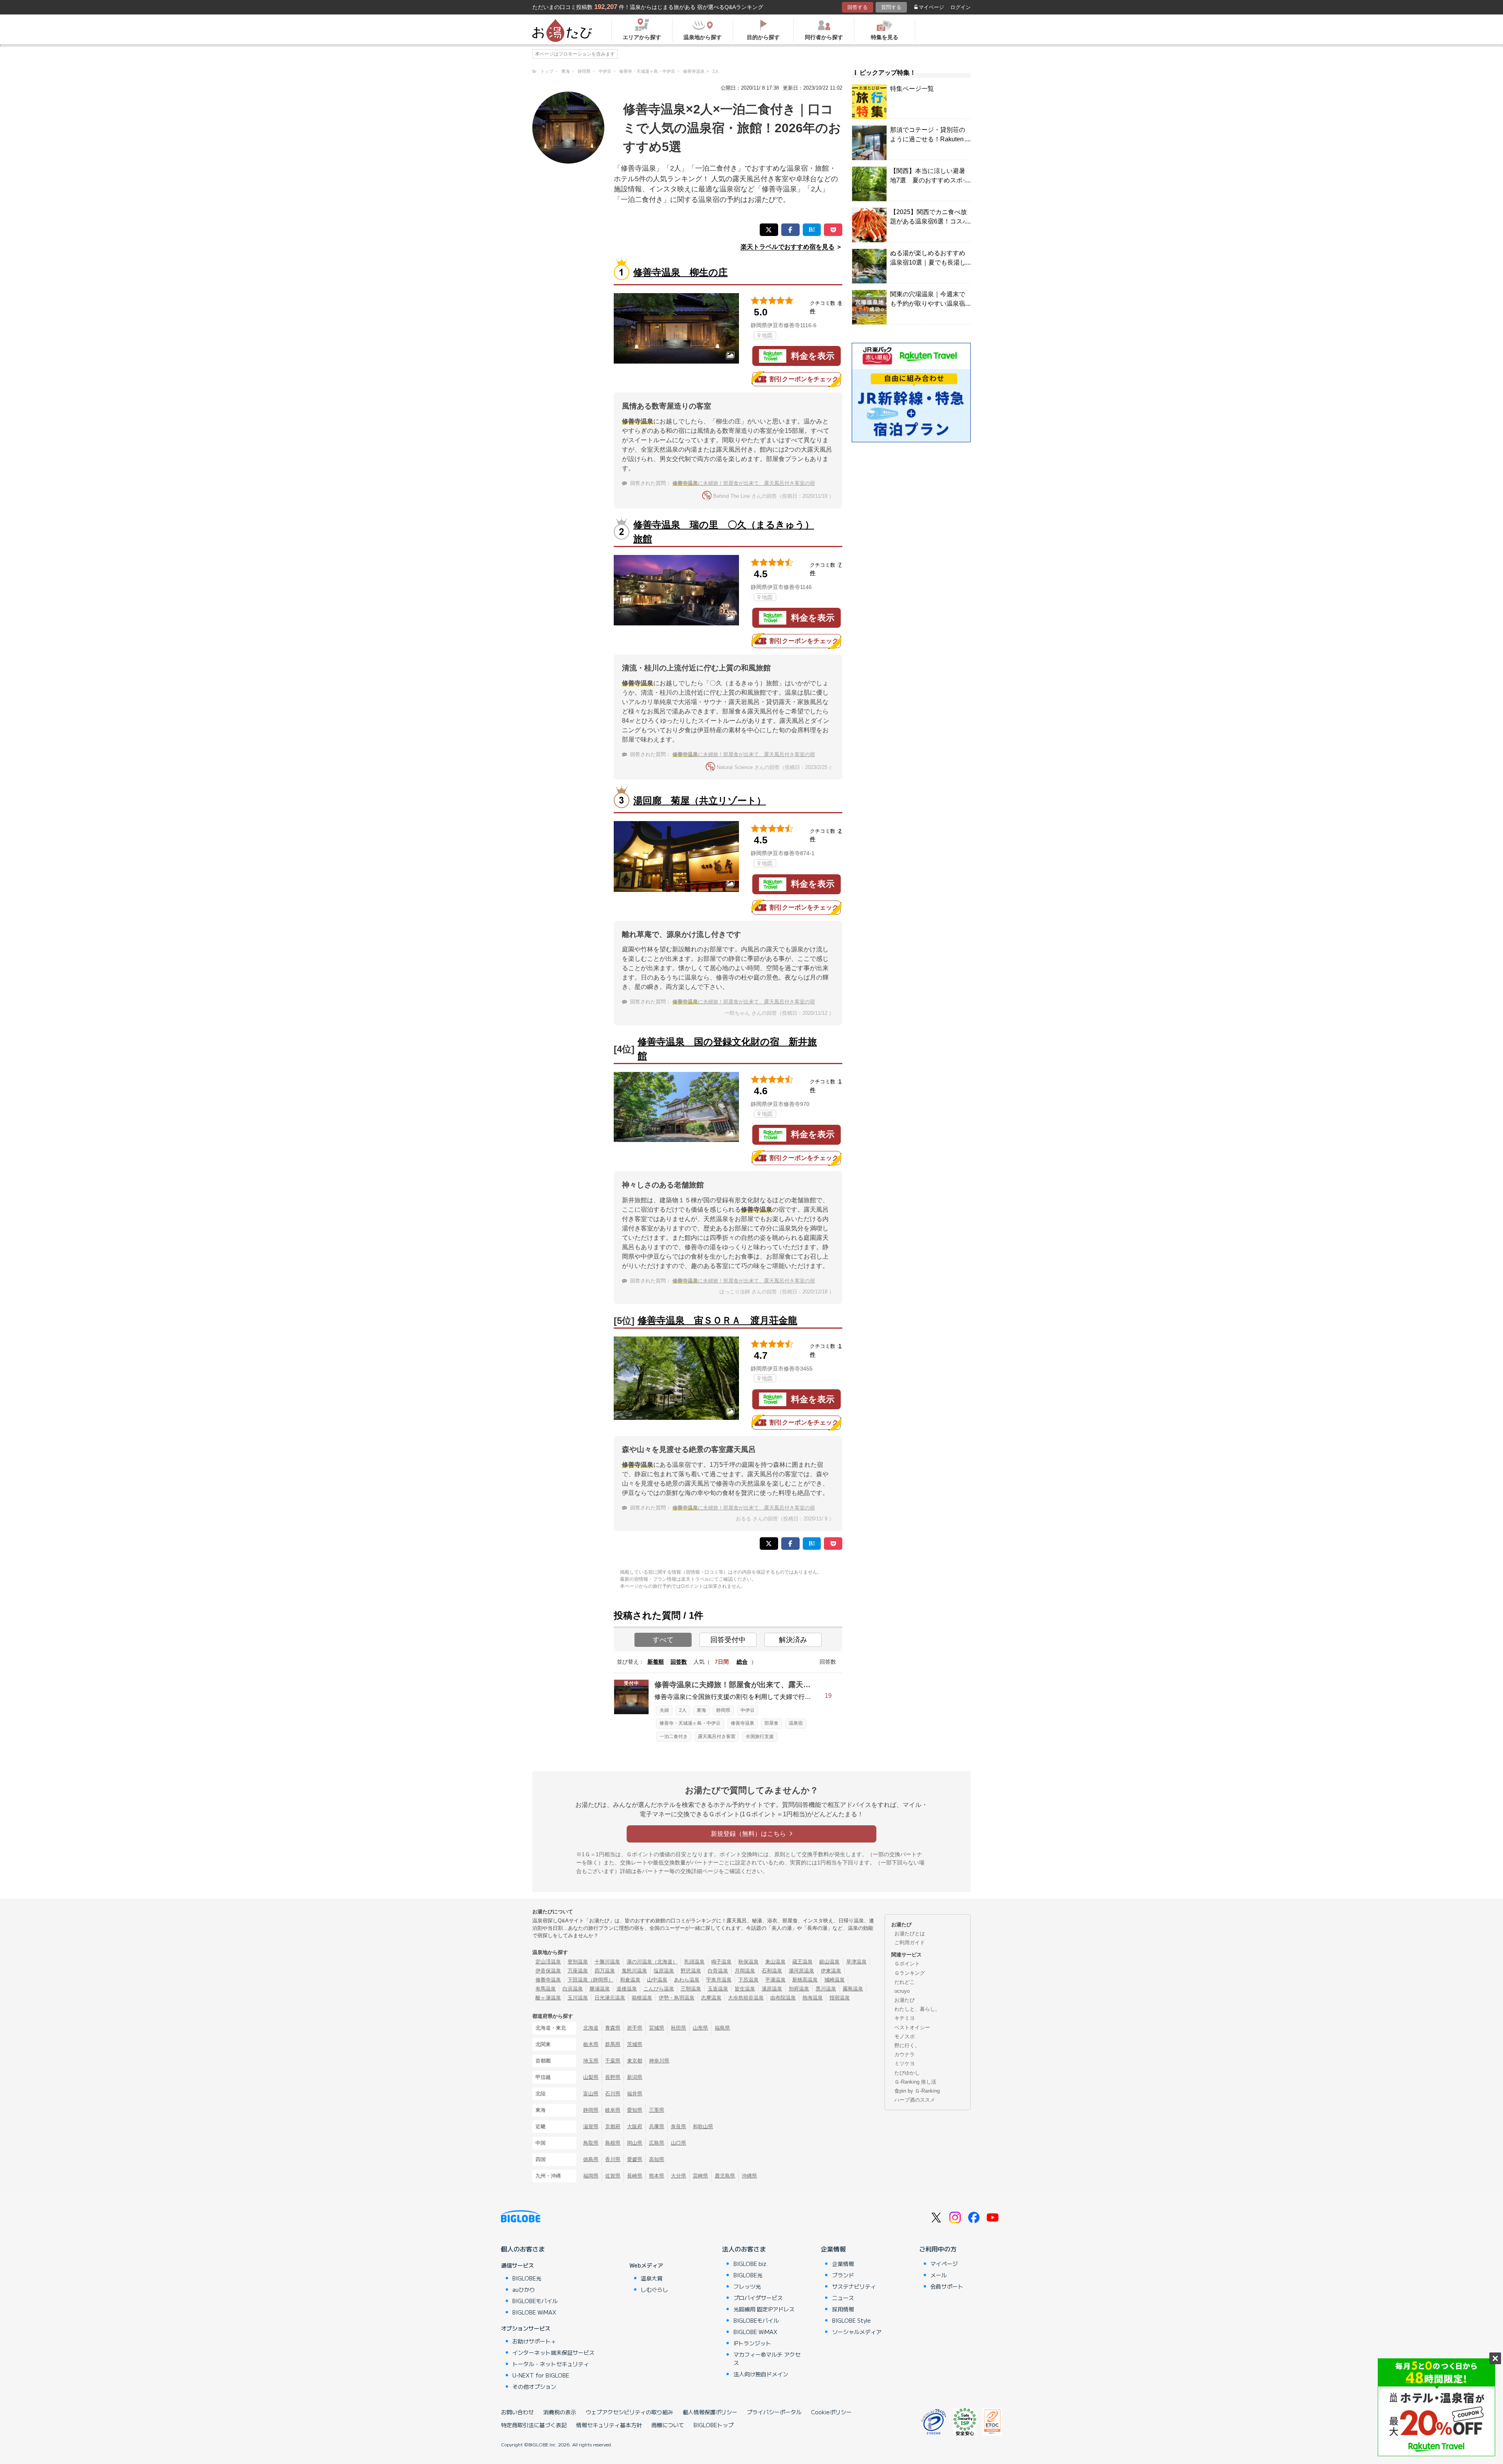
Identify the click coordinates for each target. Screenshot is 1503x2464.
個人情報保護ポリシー (710, 2412)
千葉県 (613, 2061)
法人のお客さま (744, 2249)
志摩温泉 (711, 1998)
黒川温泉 (826, 1989)
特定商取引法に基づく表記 (534, 2425)
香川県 (613, 2159)
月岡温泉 (745, 1971)
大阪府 (635, 2126)
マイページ (931, 7)
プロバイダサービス (758, 2298)
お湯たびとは (910, 1934)
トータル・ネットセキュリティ (551, 2364)
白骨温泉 (718, 1971)
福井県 (635, 2094)
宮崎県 (700, 2176)
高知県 (657, 2159)
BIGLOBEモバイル (535, 2301)
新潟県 (635, 2077)
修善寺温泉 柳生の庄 (680, 272)
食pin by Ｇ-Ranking (917, 2091)
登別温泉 (578, 1962)
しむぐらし (654, 2289)
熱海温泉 (813, 1998)
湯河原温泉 (801, 1971)
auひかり (524, 2289)
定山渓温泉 (548, 1962)
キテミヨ (905, 2018)
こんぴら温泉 (659, 1989)
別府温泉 (799, 1989)
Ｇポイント (907, 1964)
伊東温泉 (831, 1971)
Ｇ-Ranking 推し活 (915, 2082)
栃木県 (591, 2044)
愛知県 (635, 2110)
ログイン (961, 7)
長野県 (613, 2077)
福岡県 (591, 2176)
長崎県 (635, 2176)
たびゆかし (907, 2073)
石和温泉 (772, 1971)
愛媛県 (635, 2159)
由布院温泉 (783, 1998)
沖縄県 (749, 2176)
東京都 (635, 2061)
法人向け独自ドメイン (761, 2374)
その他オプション (534, 2387)
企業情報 (833, 2249)
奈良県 (679, 2126)
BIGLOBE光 (527, 2278)
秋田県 (679, 2028)
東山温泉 (775, 1962)
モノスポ (905, 2036)
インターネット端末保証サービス (553, 2352)
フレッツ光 (747, 2286)
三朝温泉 (691, 1989)
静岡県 (723, 1710)
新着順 (656, 1662)
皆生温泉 (745, 1989)
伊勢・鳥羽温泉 (677, 1998)
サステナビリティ (854, 2286)
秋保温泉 (748, 1962)
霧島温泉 (853, 1989)
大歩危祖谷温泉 (746, 1998)
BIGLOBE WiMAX (534, 2312)
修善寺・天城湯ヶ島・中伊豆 (690, 1723)
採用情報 (843, 2309)
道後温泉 (627, 1989)
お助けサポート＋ (534, 2341)
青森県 (613, 2028)
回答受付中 (728, 1640)
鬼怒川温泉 (634, 1971)
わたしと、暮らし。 (917, 2009)
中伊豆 (748, 1710)
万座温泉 (578, 1971)
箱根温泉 (642, 1998)
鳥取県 (591, 2143)
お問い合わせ (517, 2412)
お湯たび (905, 2000)
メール (939, 2275)
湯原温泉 (772, 1989)
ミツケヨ (905, 2063)
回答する (858, 7)
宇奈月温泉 (719, 1980)
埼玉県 (591, 2061)
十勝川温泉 (607, 1962)
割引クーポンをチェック (804, 379)
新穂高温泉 (805, 1980)
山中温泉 (657, 1980)
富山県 (591, 2094)
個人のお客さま (523, 2249)
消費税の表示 (560, 2412)
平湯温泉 (775, 1980)
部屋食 (771, 1723)
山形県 (700, 2028)
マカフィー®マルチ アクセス (767, 2359)
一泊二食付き (674, 1736)
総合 (742, 1662)
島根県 (613, 2143)
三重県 (657, 2110)
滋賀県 (591, 2126)
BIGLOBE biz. (751, 2264)
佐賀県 (613, 2176)
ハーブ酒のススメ (915, 2100)
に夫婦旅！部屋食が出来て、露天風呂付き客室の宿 (744, 483)
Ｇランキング (910, 1973)
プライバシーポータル (774, 2412)
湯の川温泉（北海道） (652, 1962)
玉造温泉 (718, 1989)
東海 (701, 1710)
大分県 (679, 2176)
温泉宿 (796, 1723)
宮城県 (657, 2028)
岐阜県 (613, 2110)
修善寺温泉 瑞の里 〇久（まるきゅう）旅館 (724, 532)
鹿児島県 (725, 2176)
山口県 (679, 2143)
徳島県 (591, 2159)
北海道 (591, 2028)
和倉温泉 (630, 1980)
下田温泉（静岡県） (590, 1980)
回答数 (679, 1662)
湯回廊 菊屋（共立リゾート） (700, 801)
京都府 (613, 2126)
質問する (891, 7)
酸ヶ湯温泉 (548, 1998)
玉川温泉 (578, 1998)
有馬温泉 (546, 1989)
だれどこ (905, 1982)
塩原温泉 (664, 1971)
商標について (668, 2425)
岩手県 (635, 2028)
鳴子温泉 (721, 1962)
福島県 (722, 2028)
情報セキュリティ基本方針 (609, 2425)
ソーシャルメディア (857, 2332)
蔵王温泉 (802, 1962)
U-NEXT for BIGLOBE (541, 2375)
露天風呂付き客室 (717, 1736)
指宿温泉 (840, 1998)
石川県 (613, 2094)
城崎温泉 (834, 1980)
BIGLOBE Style (852, 2320)
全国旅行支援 (760, 1736)
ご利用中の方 (938, 2249)
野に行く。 (907, 2045)
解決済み (793, 1640)
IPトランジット (752, 2343)
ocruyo (902, 1991)
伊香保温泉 (548, 1971)
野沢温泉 (691, 1971)
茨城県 (635, 2044)
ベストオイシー (912, 2027)
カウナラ (905, 2054)
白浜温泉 (573, 1989)
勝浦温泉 (600, 1989)
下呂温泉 (748, 1980)
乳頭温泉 (694, 1962)
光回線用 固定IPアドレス (764, 2309)
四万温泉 (605, 1971)
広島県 (657, 2143)
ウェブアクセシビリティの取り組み (629, 2412)
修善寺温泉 (742, 1723)
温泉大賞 (652, 2278)
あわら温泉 (687, 1980)
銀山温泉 (829, 1962)
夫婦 (664, 1710)
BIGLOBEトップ (714, 2425)
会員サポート (947, 2286)
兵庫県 (657, 2126)
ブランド (843, 2275)
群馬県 (613, 2044)
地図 (767, 335)
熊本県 (657, 2176)
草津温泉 (856, 1962)
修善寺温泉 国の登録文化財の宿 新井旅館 (727, 1049)
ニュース (843, 2298)
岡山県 (635, 2143)
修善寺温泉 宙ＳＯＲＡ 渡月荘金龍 (717, 1320)
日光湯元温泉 (610, 1998)
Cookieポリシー (831, 2412)
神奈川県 (659, 2061)
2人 (683, 1710)
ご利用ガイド (910, 1943)
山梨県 (591, 2077)
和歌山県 (703, 2126)
